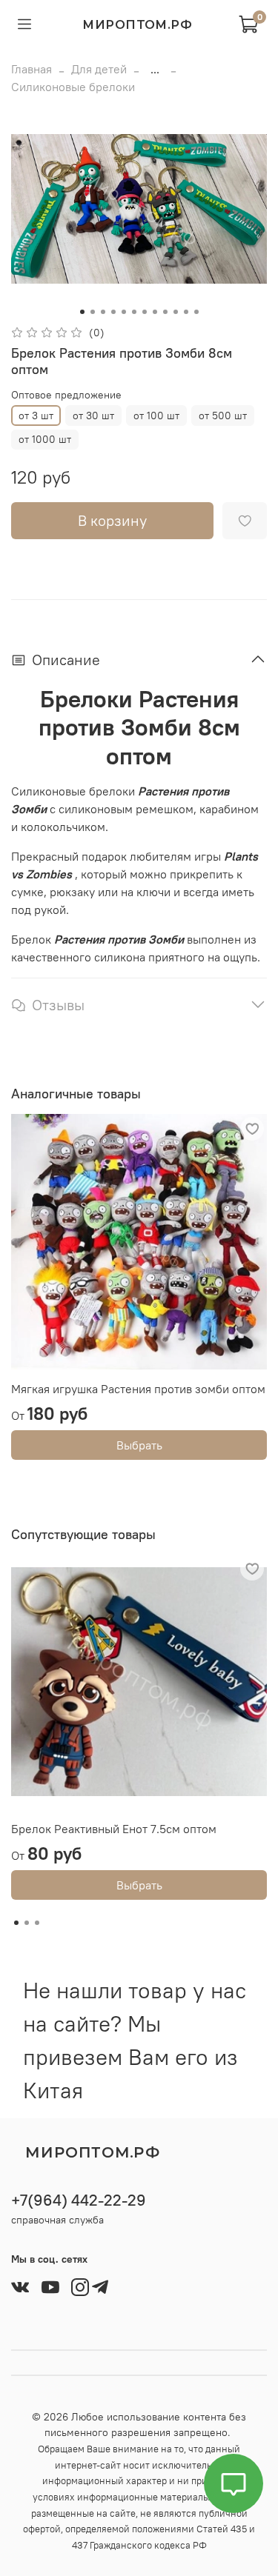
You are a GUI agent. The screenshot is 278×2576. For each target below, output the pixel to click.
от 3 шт (36, 416)
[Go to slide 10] (176, 312)
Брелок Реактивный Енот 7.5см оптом (114, 1829)
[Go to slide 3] (103, 312)
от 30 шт (93, 416)
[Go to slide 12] (196, 312)
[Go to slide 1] (82, 312)
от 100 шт (156, 416)
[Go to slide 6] (134, 312)
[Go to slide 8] (155, 312)
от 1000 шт (45, 439)
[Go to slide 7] (145, 312)
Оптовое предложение (66, 395)
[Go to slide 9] (165, 312)
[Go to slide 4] (113, 312)
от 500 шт (223, 416)
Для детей (99, 69)
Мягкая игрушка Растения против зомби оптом (138, 1389)
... (155, 69)
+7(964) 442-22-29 (79, 2200)
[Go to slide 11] (186, 312)
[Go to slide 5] (124, 312)
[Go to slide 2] (93, 312)
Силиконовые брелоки (73, 87)
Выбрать (139, 1445)
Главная (32, 69)
